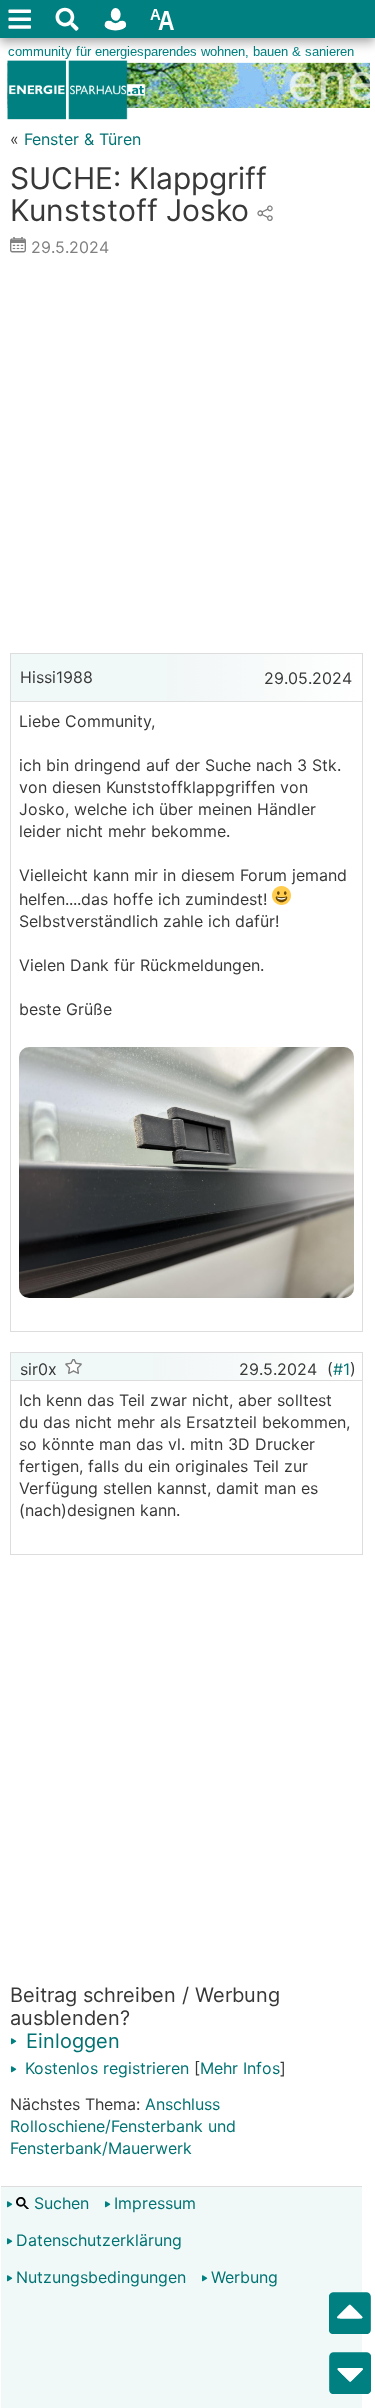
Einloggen (70, 2041)
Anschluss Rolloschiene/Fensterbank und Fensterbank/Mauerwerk (123, 2126)
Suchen (59, 2203)
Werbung (244, 2277)
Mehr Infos (240, 2068)
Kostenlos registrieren (104, 2068)
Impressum (155, 2203)
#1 (341, 1369)
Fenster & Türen (82, 139)
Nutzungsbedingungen (101, 2277)
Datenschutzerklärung (99, 2240)
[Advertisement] (187, 460)
